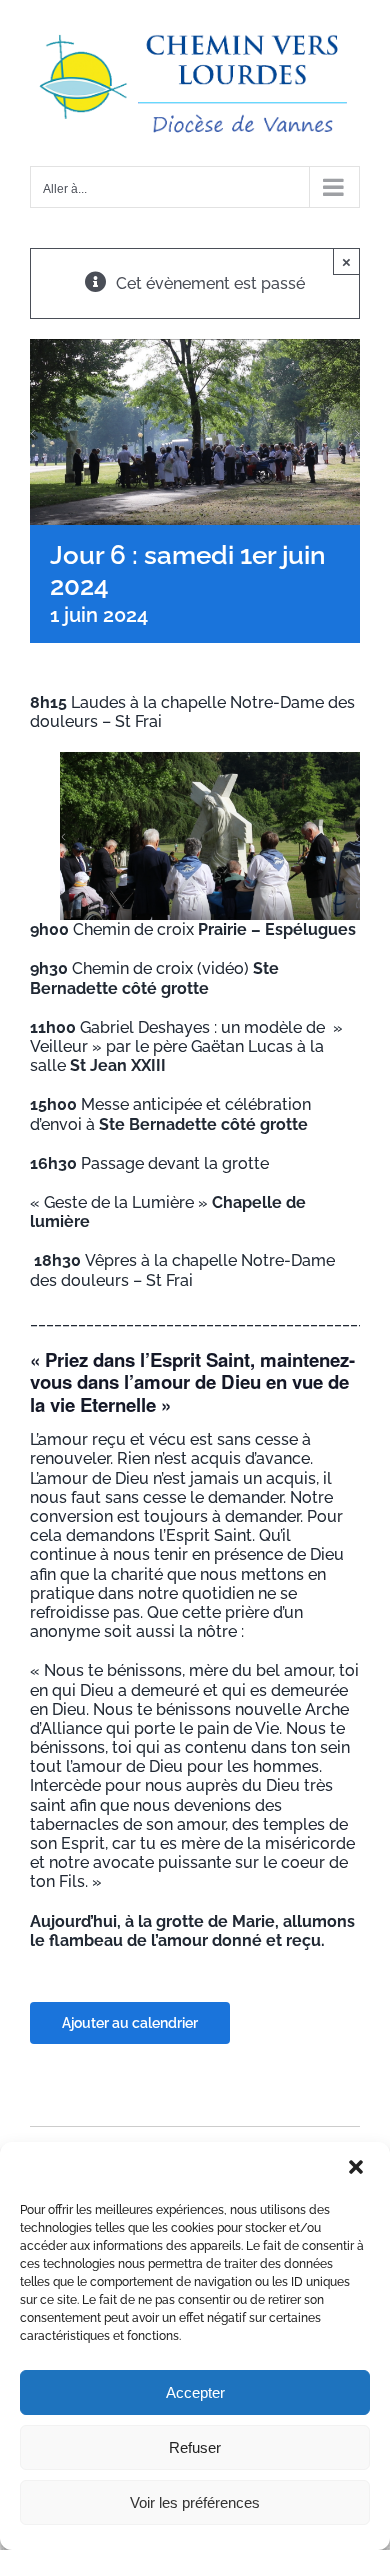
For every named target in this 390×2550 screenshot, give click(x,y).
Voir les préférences (195, 2502)
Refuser (195, 2447)
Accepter (195, 2392)
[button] (358, 2169)
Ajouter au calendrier (130, 2023)
